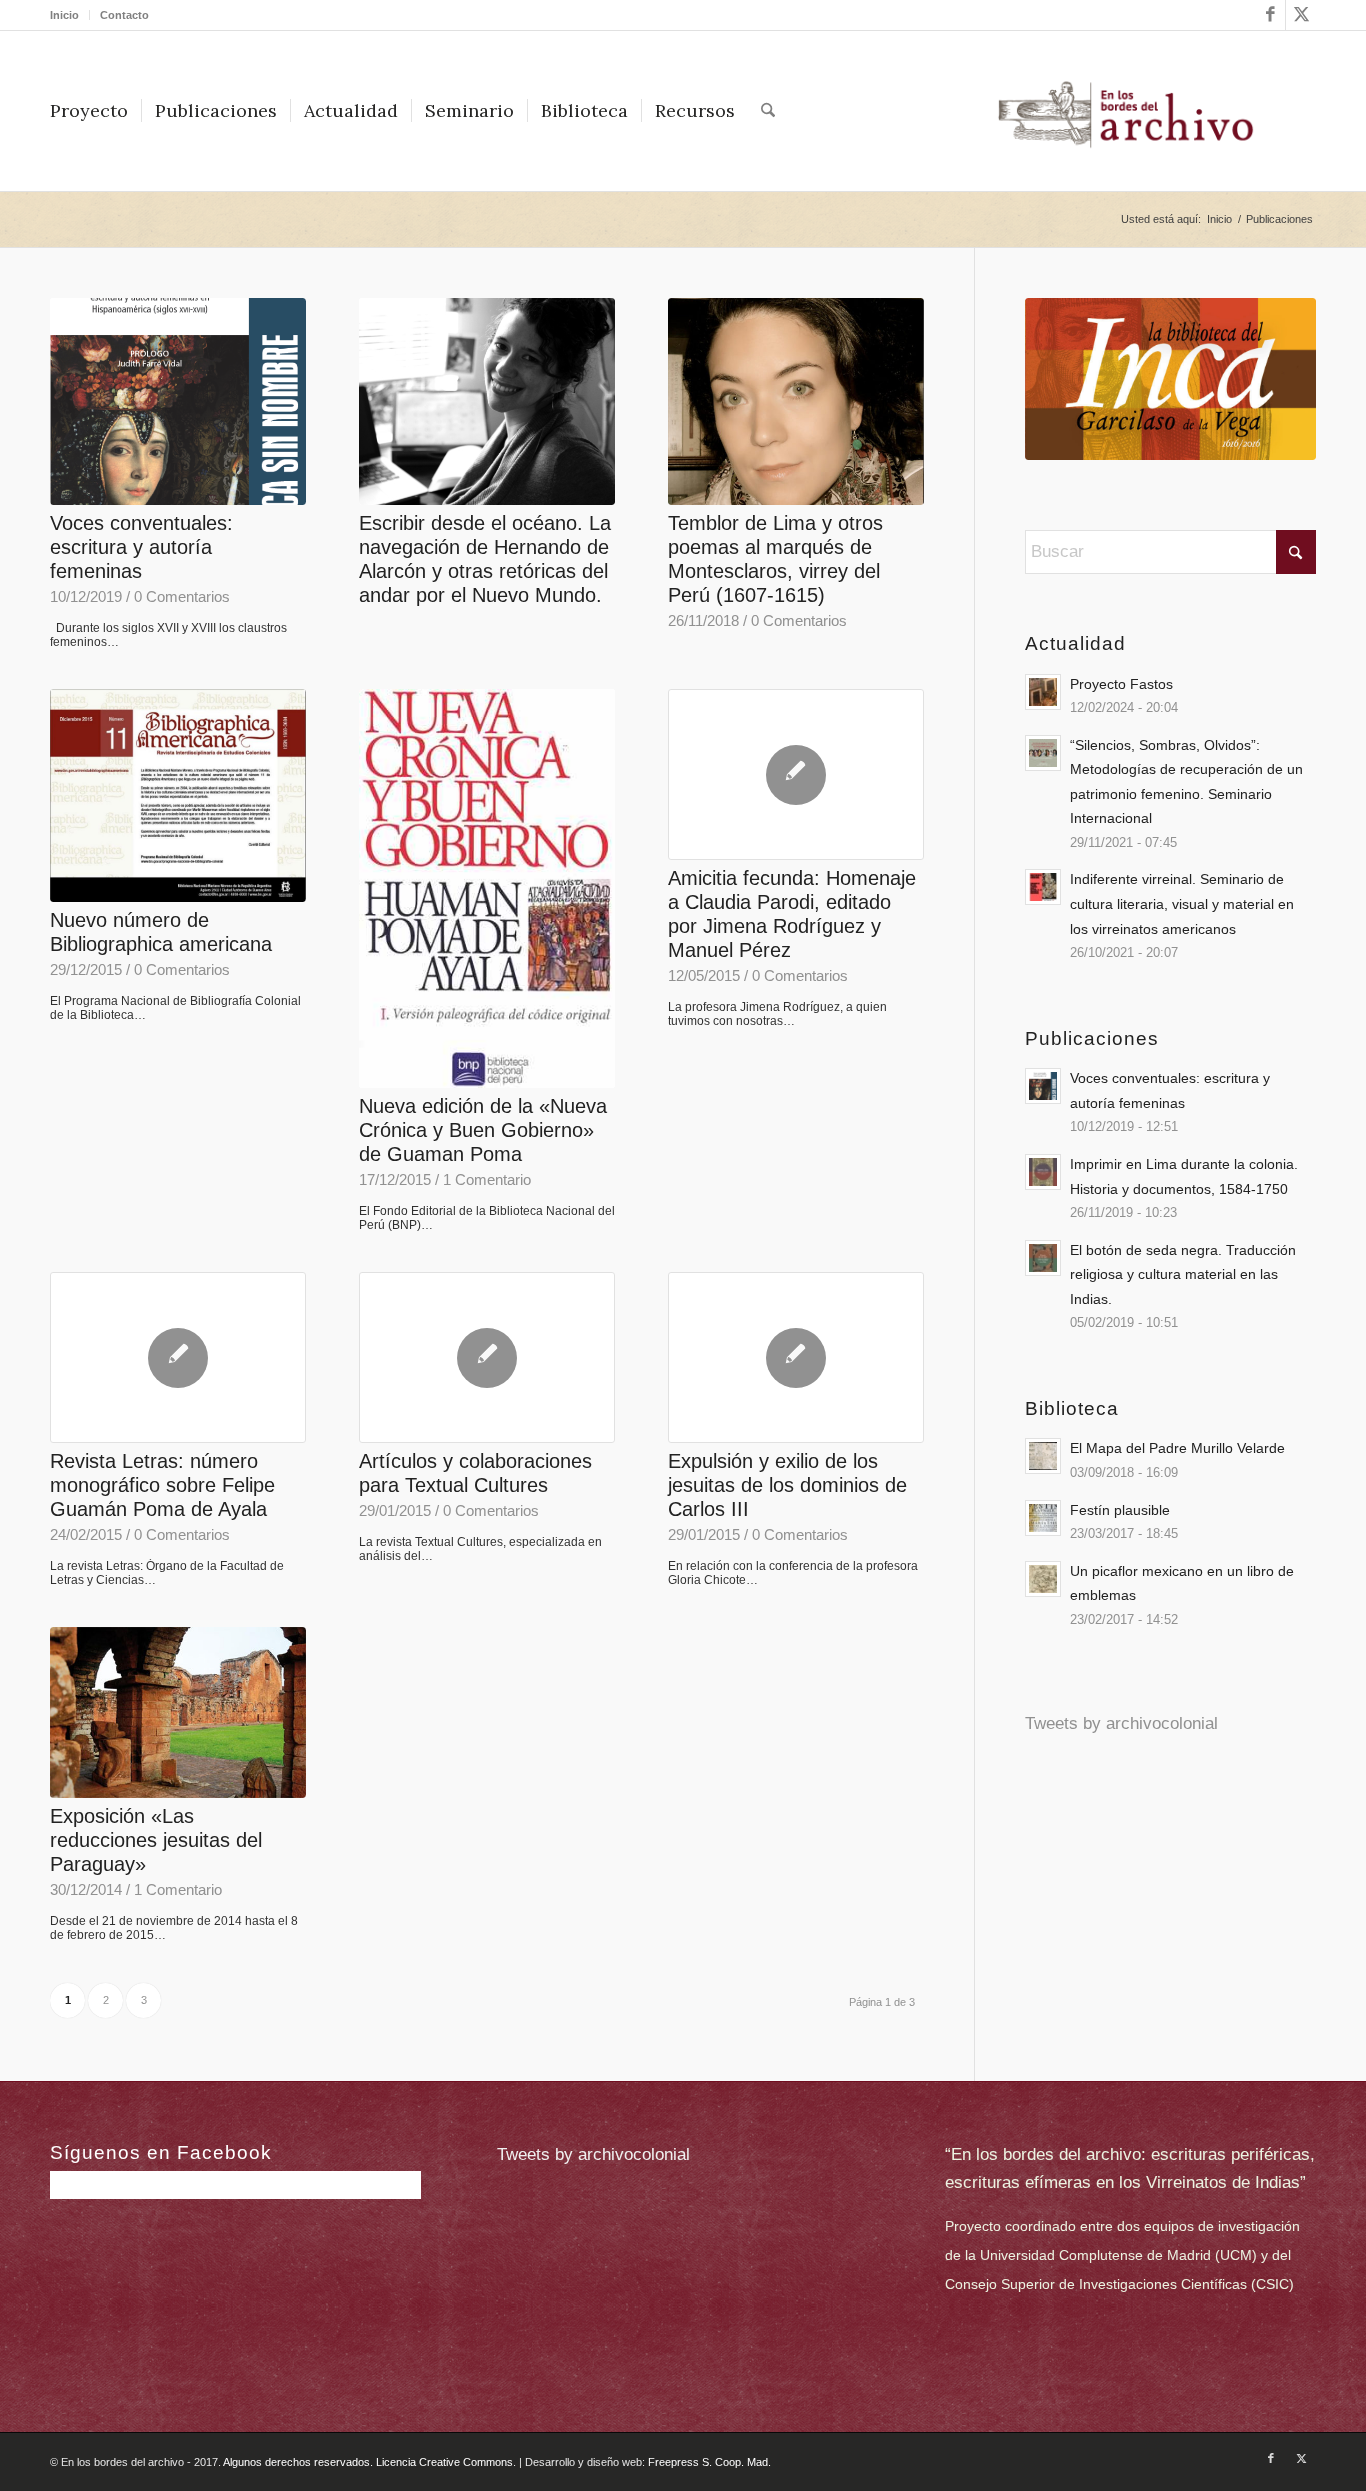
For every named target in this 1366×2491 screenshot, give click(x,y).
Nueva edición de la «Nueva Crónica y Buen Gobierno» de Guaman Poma (483, 1130)
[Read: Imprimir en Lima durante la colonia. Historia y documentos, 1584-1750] (1043, 1172)
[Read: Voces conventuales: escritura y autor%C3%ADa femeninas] (1043, 1086)
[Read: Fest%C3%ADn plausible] (1043, 1518)
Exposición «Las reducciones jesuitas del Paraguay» (156, 1840)
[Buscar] (768, 111)
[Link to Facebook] (1270, 15)
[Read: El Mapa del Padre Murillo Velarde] (1043, 1456)
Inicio (64, 15)
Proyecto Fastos (1121, 684)
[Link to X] (1301, 15)
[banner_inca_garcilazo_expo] (1170, 379)
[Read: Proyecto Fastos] (1043, 692)
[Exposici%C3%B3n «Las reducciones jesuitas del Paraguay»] (178, 1712)
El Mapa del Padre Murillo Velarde (1177, 1448)
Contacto (124, 15)
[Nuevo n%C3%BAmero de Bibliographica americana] (178, 795)
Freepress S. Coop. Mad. (709, 2462)
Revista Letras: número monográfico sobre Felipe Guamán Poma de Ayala (162, 1485)
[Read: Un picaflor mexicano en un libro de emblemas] (1043, 1579)
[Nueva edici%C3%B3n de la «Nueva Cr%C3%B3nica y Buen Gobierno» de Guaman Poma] (487, 888)
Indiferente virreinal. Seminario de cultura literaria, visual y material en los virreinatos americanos (1182, 903)
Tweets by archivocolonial (1121, 1723)
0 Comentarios (182, 596)
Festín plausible (1120, 1510)
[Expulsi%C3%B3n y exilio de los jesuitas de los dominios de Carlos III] (796, 1357)
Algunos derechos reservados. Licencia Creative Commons (368, 2462)
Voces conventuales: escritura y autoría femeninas (141, 547)
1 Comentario (487, 1179)
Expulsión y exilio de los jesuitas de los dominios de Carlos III (787, 1485)
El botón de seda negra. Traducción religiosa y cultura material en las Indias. (1183, 1274)
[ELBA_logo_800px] (1125, 111)
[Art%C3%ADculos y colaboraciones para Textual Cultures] (487, 1357)
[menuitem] (70, 15)
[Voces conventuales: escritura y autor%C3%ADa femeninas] (178, 401)
